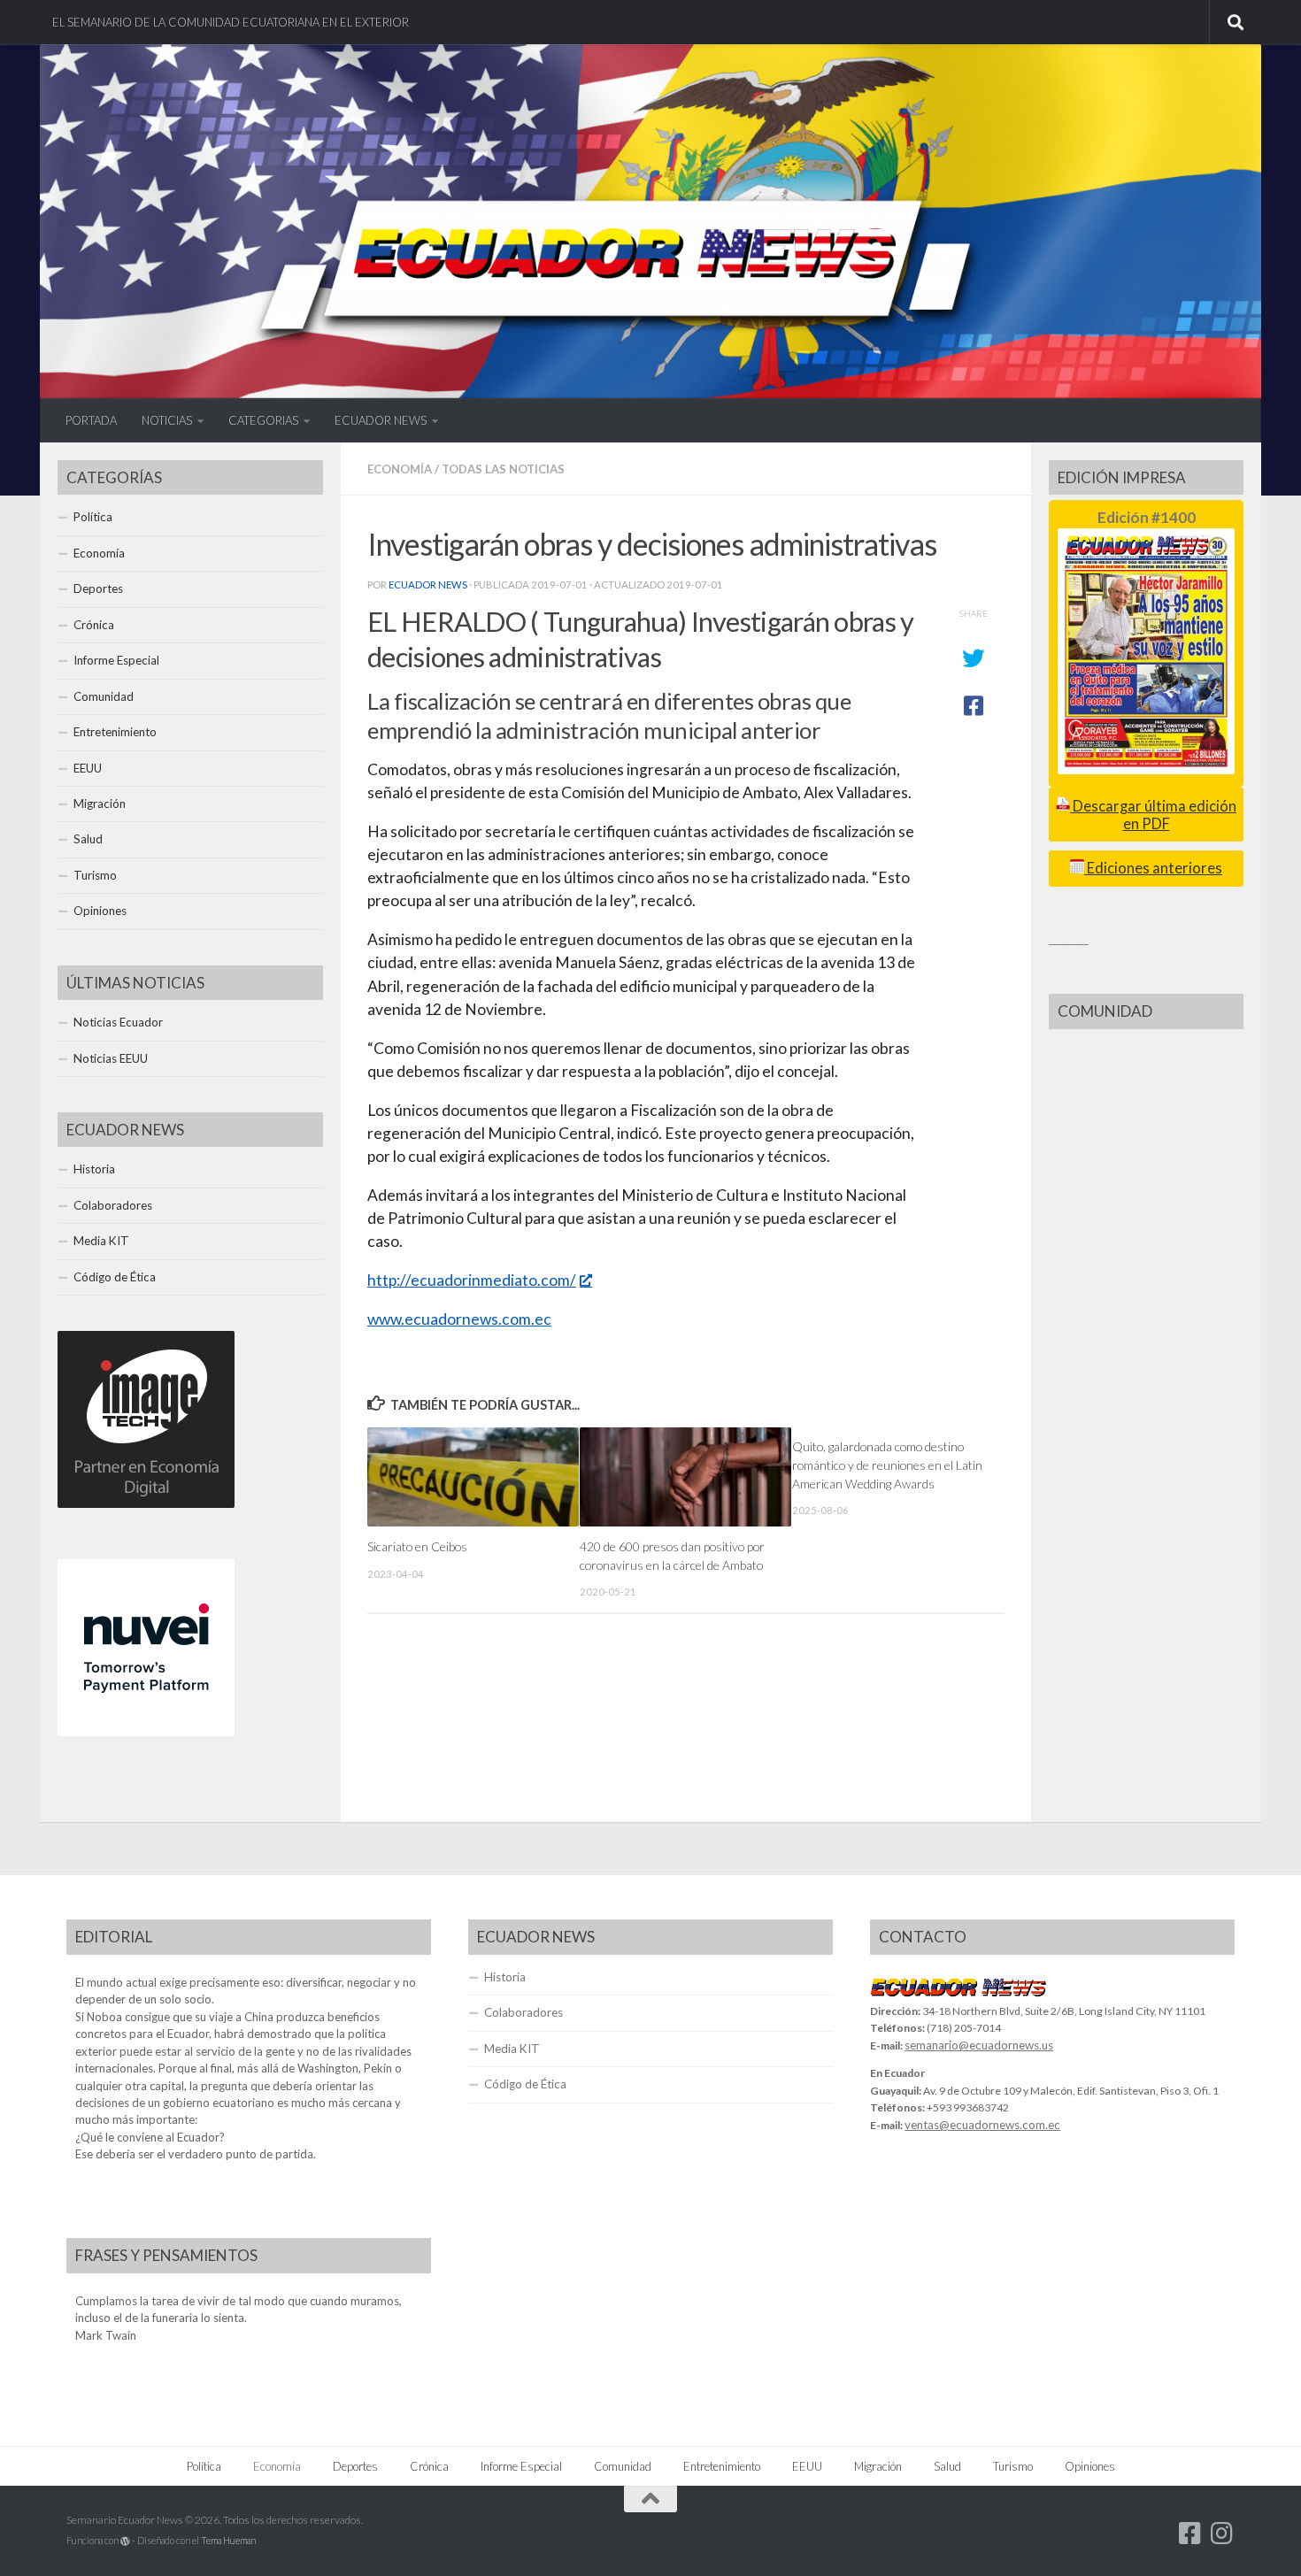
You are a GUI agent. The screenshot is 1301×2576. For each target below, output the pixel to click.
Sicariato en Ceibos (417, 1546)
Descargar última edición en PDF (1153, 815)
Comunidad (104, 696)
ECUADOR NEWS (381, 420)
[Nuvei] (146, 1732)
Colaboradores (113, 1205)
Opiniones (100, 911)
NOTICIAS (167, 420)
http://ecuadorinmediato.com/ (472, 1280)
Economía (400, 469)
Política (93, 517)
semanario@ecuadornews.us (979, 2045)
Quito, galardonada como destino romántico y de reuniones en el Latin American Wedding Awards (887, 1465)
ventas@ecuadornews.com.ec (982, 2125)
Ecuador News (428, 584)
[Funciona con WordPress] (125, 2541)
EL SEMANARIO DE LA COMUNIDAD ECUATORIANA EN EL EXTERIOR (231, 22)
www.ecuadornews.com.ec (459, 1319)
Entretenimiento (115, 732)
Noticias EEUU (111, 1058)
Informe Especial (116, 660)
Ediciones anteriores (1153, 868)
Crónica (94, 625)
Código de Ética (115, 1277)
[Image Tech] (146, 1503)
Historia (94, 1169)
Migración (100, 804)
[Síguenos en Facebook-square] (1190, 2534)
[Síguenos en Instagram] (1222, 2534)
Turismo (95, 875)
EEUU (88, 768)
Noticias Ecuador (118, 1022)
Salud (88, 839)
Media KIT (101, 1241)
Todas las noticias (503, 469)
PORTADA (91, 420)
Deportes (98, 588)
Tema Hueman (228, 2540)
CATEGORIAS (263, 420)
